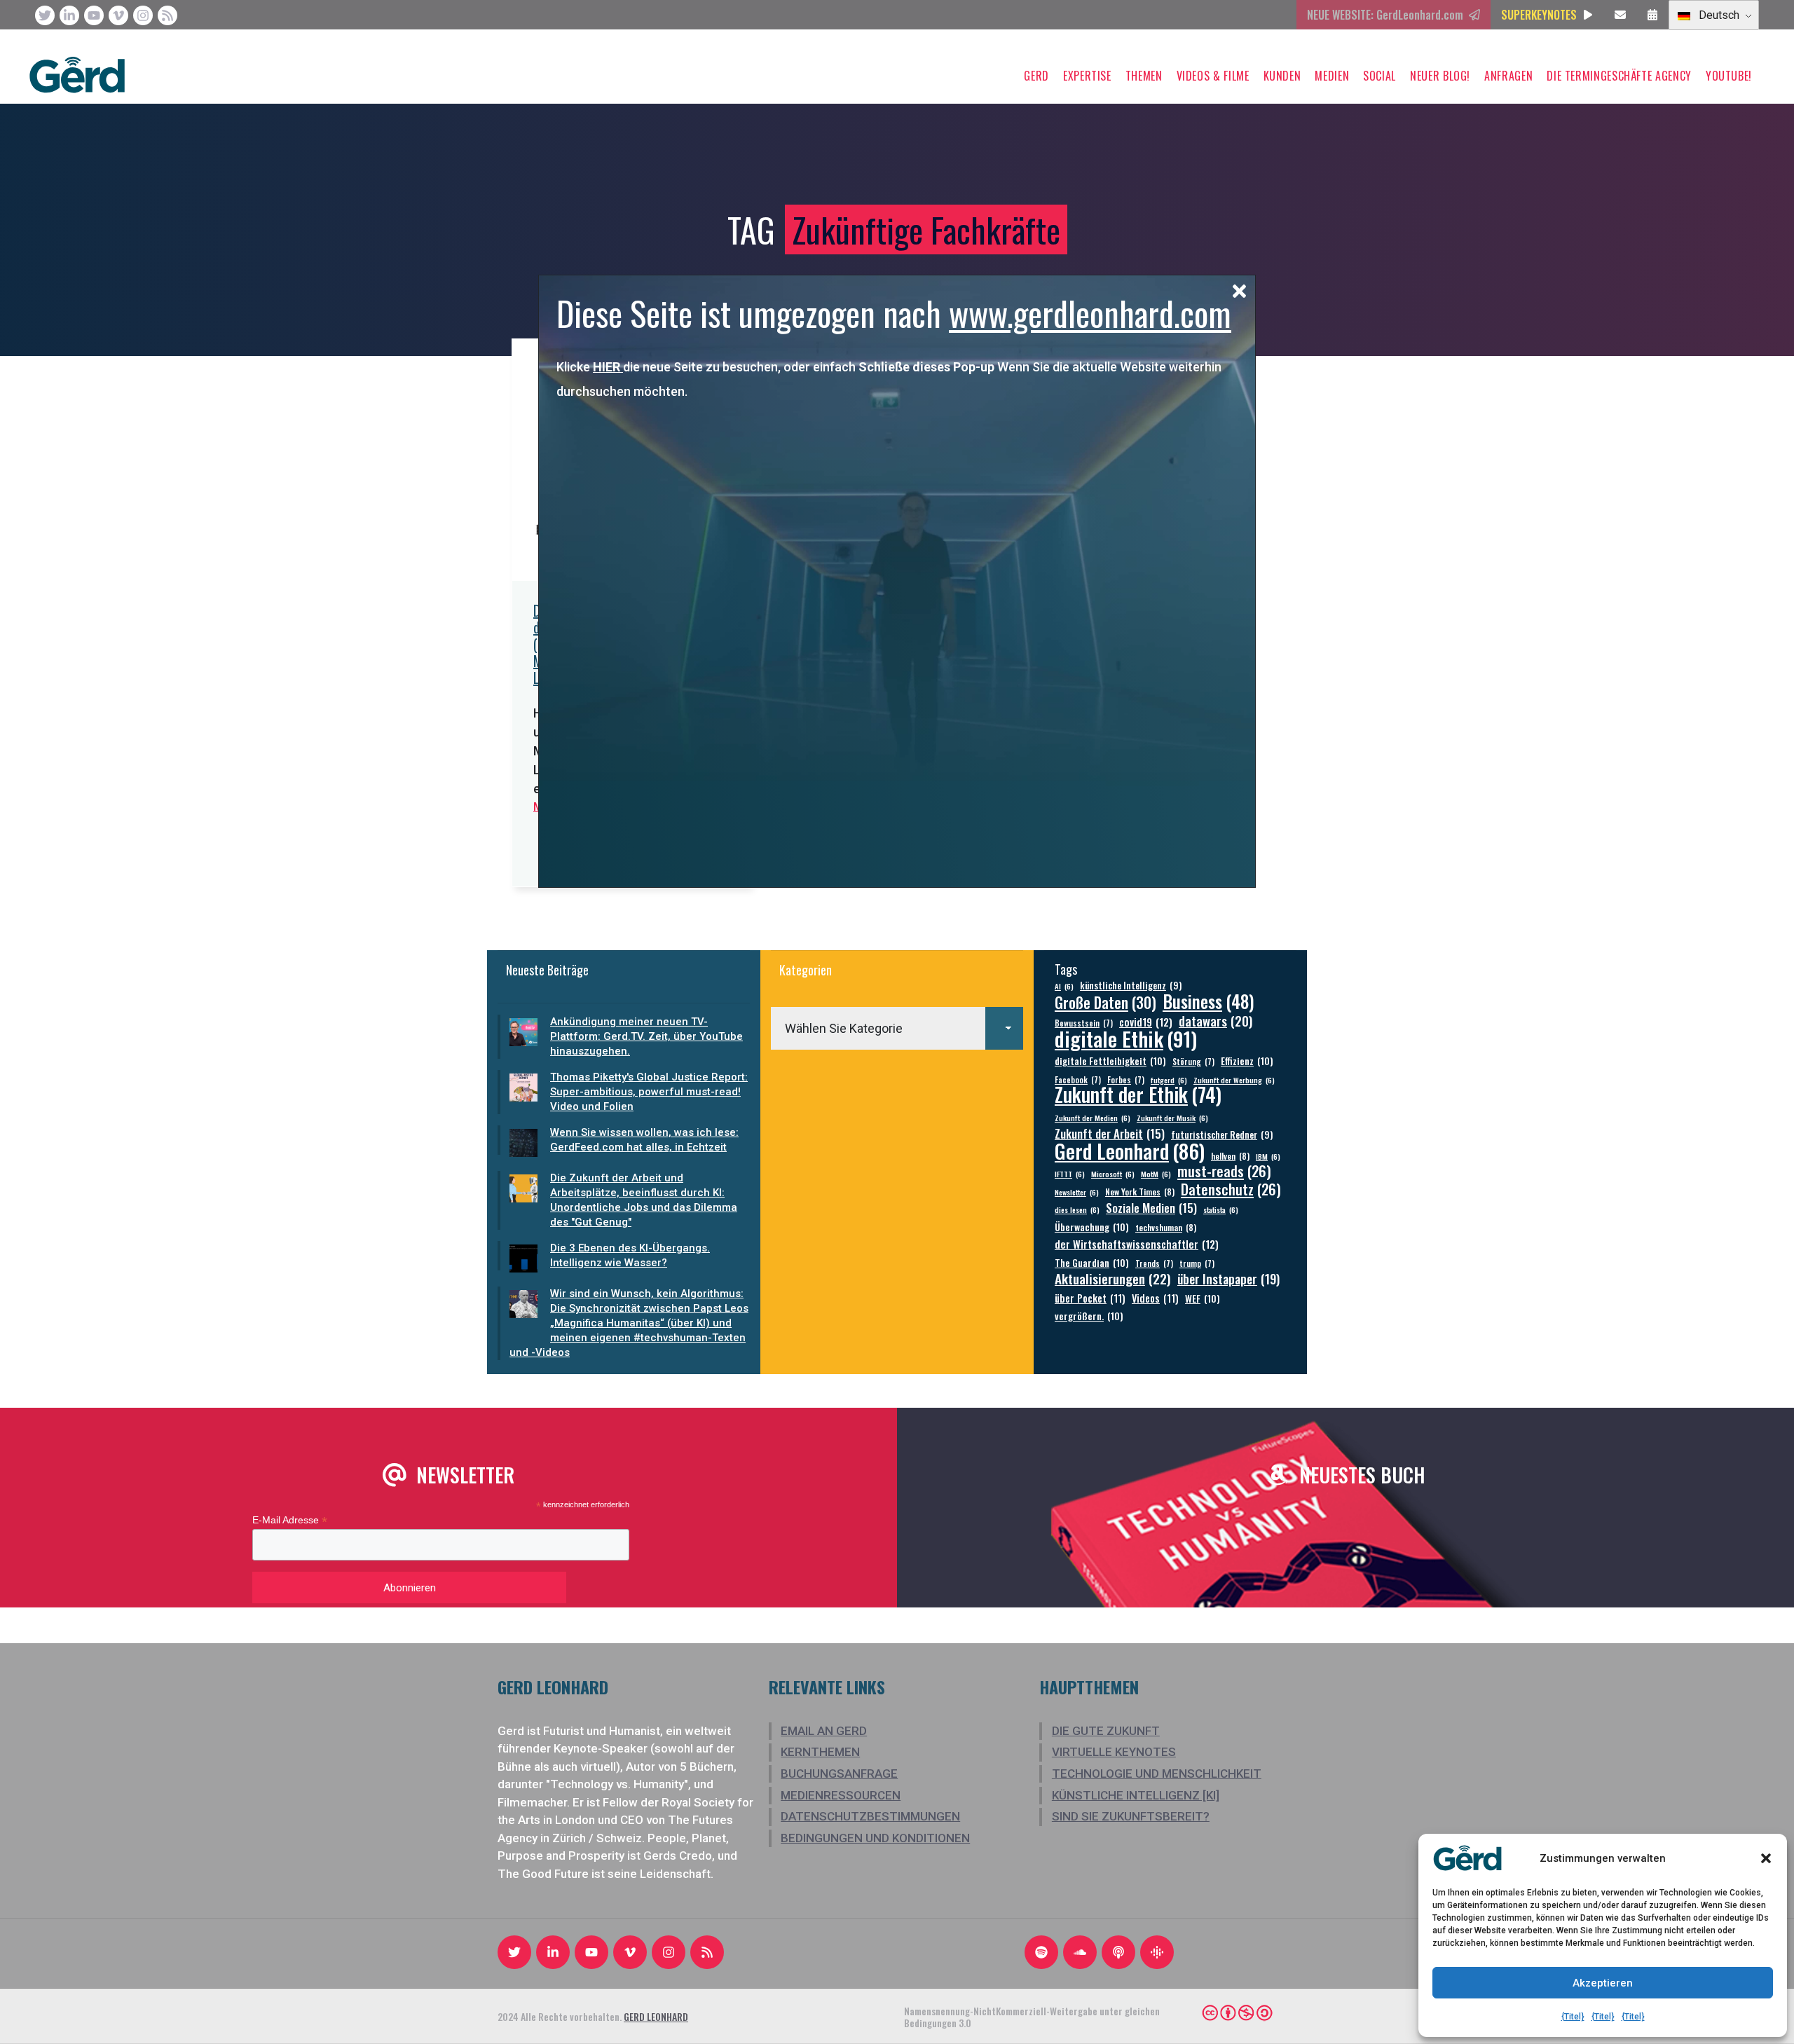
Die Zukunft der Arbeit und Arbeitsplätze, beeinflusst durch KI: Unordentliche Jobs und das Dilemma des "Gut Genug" (644, 1200)
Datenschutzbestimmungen (870, 1816)
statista (1221, 1209)
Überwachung (1092, 1227)
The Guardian (1092, 1262)
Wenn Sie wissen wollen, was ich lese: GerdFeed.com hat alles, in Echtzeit (644, 1140)
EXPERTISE (1087, 76)
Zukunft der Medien (1093, 1118)
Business (1208, 1001)
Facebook (1078, 1079)
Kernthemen (820, 1752)
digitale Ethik (1126, 1038)
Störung (1193, 1061)
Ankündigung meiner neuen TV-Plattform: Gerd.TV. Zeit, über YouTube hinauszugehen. (646, 1036)
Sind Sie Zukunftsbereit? (1131, 1816)
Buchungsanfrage (839, 1774)
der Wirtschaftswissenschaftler (1137, 1244)
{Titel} (1573, 2017)
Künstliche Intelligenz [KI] (1136, 1795)
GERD (1036, 76)
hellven (1230, 1156)
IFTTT (1070, 1174)
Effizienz (1247, 1061)
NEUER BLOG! (1440, 76)
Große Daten (1105, 1002)
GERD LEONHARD (656, 2016)
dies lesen (1077, 1209)
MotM (1156, 1174)
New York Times (1140, 1192)
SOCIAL (1379, 76)
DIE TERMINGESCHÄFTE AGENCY (1619, 76)
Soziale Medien (1151, 1208)
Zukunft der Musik (1172, 1118)
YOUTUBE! (1729, 76)
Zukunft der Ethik (1138, 1094)
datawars (1216, 1021)
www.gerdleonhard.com (1090, 313)
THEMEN (1144, 76)
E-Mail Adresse (290, 1520)
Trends (1154, 1263)
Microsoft (1113, 1174)
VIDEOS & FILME (1213, 76)
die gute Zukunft (1106, 1731)
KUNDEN (1282, 76)
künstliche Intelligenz (1131, 986)
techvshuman (1166, 1227)
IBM (1268, 1156)
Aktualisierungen (1113, 1278)
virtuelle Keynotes (1114, 1752)
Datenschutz (1231, 1189)
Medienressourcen (841, 1795)
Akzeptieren (1603, 1983)
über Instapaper (1228, 1278)
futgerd (1169, 1080)
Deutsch (1718, 15)
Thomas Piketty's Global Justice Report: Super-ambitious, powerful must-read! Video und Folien (649, 1092)
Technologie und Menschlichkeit (1157, 1774)
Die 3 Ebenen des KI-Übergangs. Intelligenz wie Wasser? (630, 1255)
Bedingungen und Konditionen (875, 1838)
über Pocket (1090, 1298)
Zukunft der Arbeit (1110, 1133)
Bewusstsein (1084, 1023)
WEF (1203, 1298)
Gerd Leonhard (1130, 1150)
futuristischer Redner (1222, 1135)
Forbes (1126, 1079)
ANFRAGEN (1508, 76)
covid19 (1146, 1022)
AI (1064, 986)
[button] (1766, 1858)
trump (1197, 1263)
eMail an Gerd (824, 1731)
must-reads (1224, 1171)
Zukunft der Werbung (1234, 1080)
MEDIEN (1332, 76)
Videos (1155, 1298)
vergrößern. (1089, 1316)
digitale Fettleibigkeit (1110, 1061)
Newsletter (1077, 1192)
